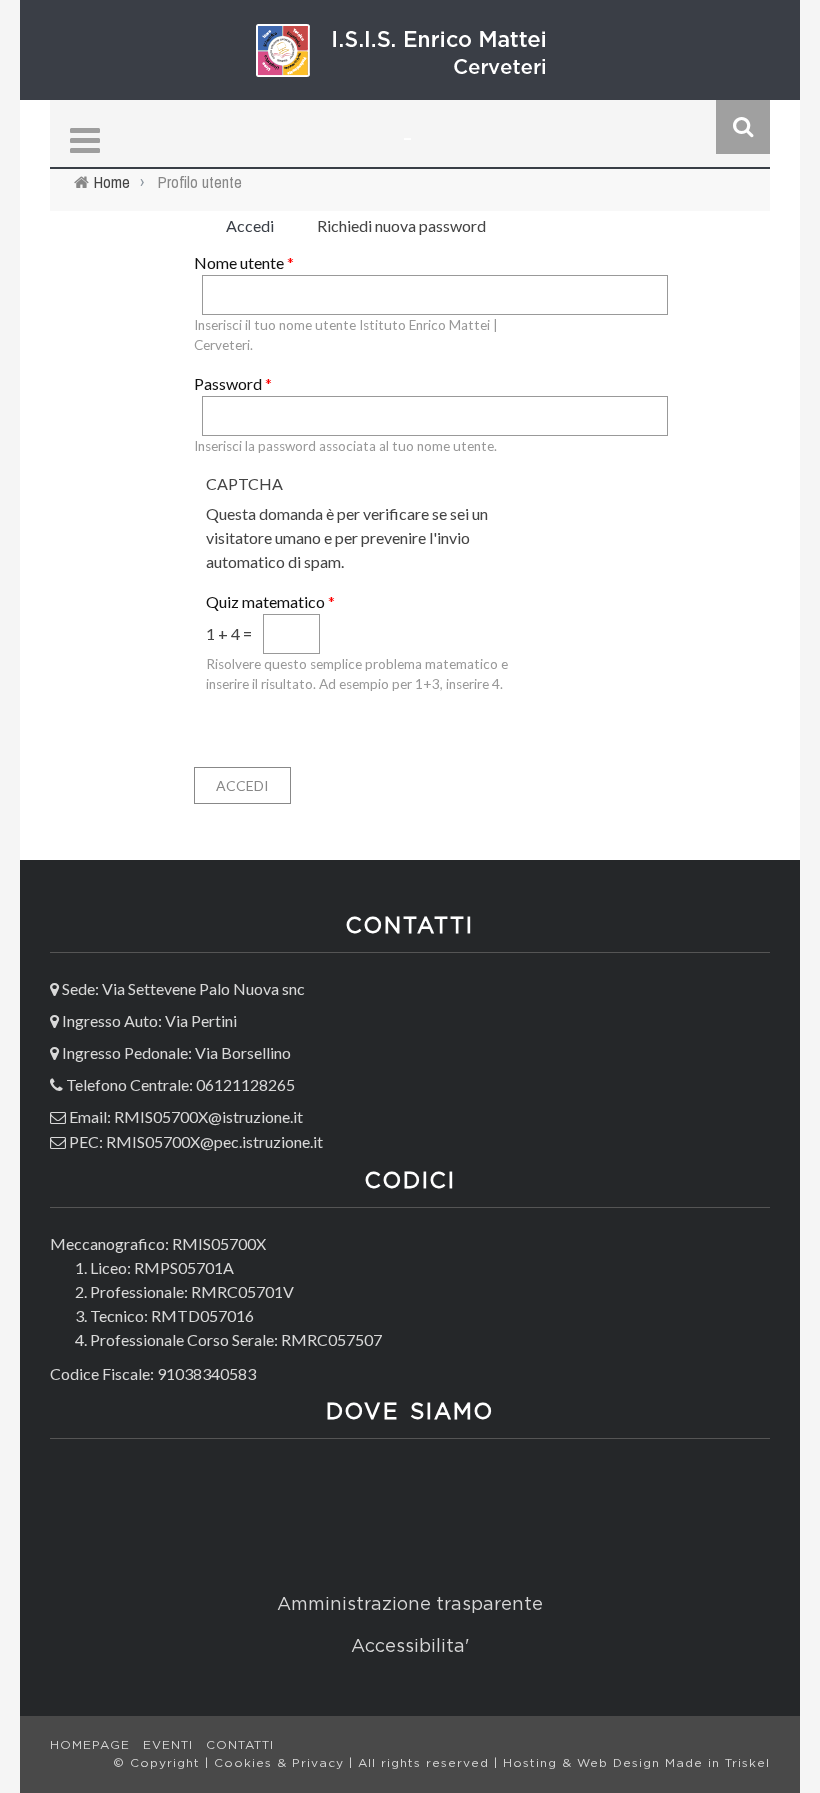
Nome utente (244, 262)
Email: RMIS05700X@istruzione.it (186, 1116)
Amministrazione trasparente (410, 1605)
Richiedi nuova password (401, 225)
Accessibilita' (410, 1647)
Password (233, 383)
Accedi (258, 225)
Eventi (168, 1745)
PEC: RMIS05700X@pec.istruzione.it (196, 1141)
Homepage (90, 1745)
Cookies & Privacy (281, 1763)
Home (112, 182)
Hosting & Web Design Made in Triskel (636, 1763)
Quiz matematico (270, 601)
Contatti (240, 1745)
